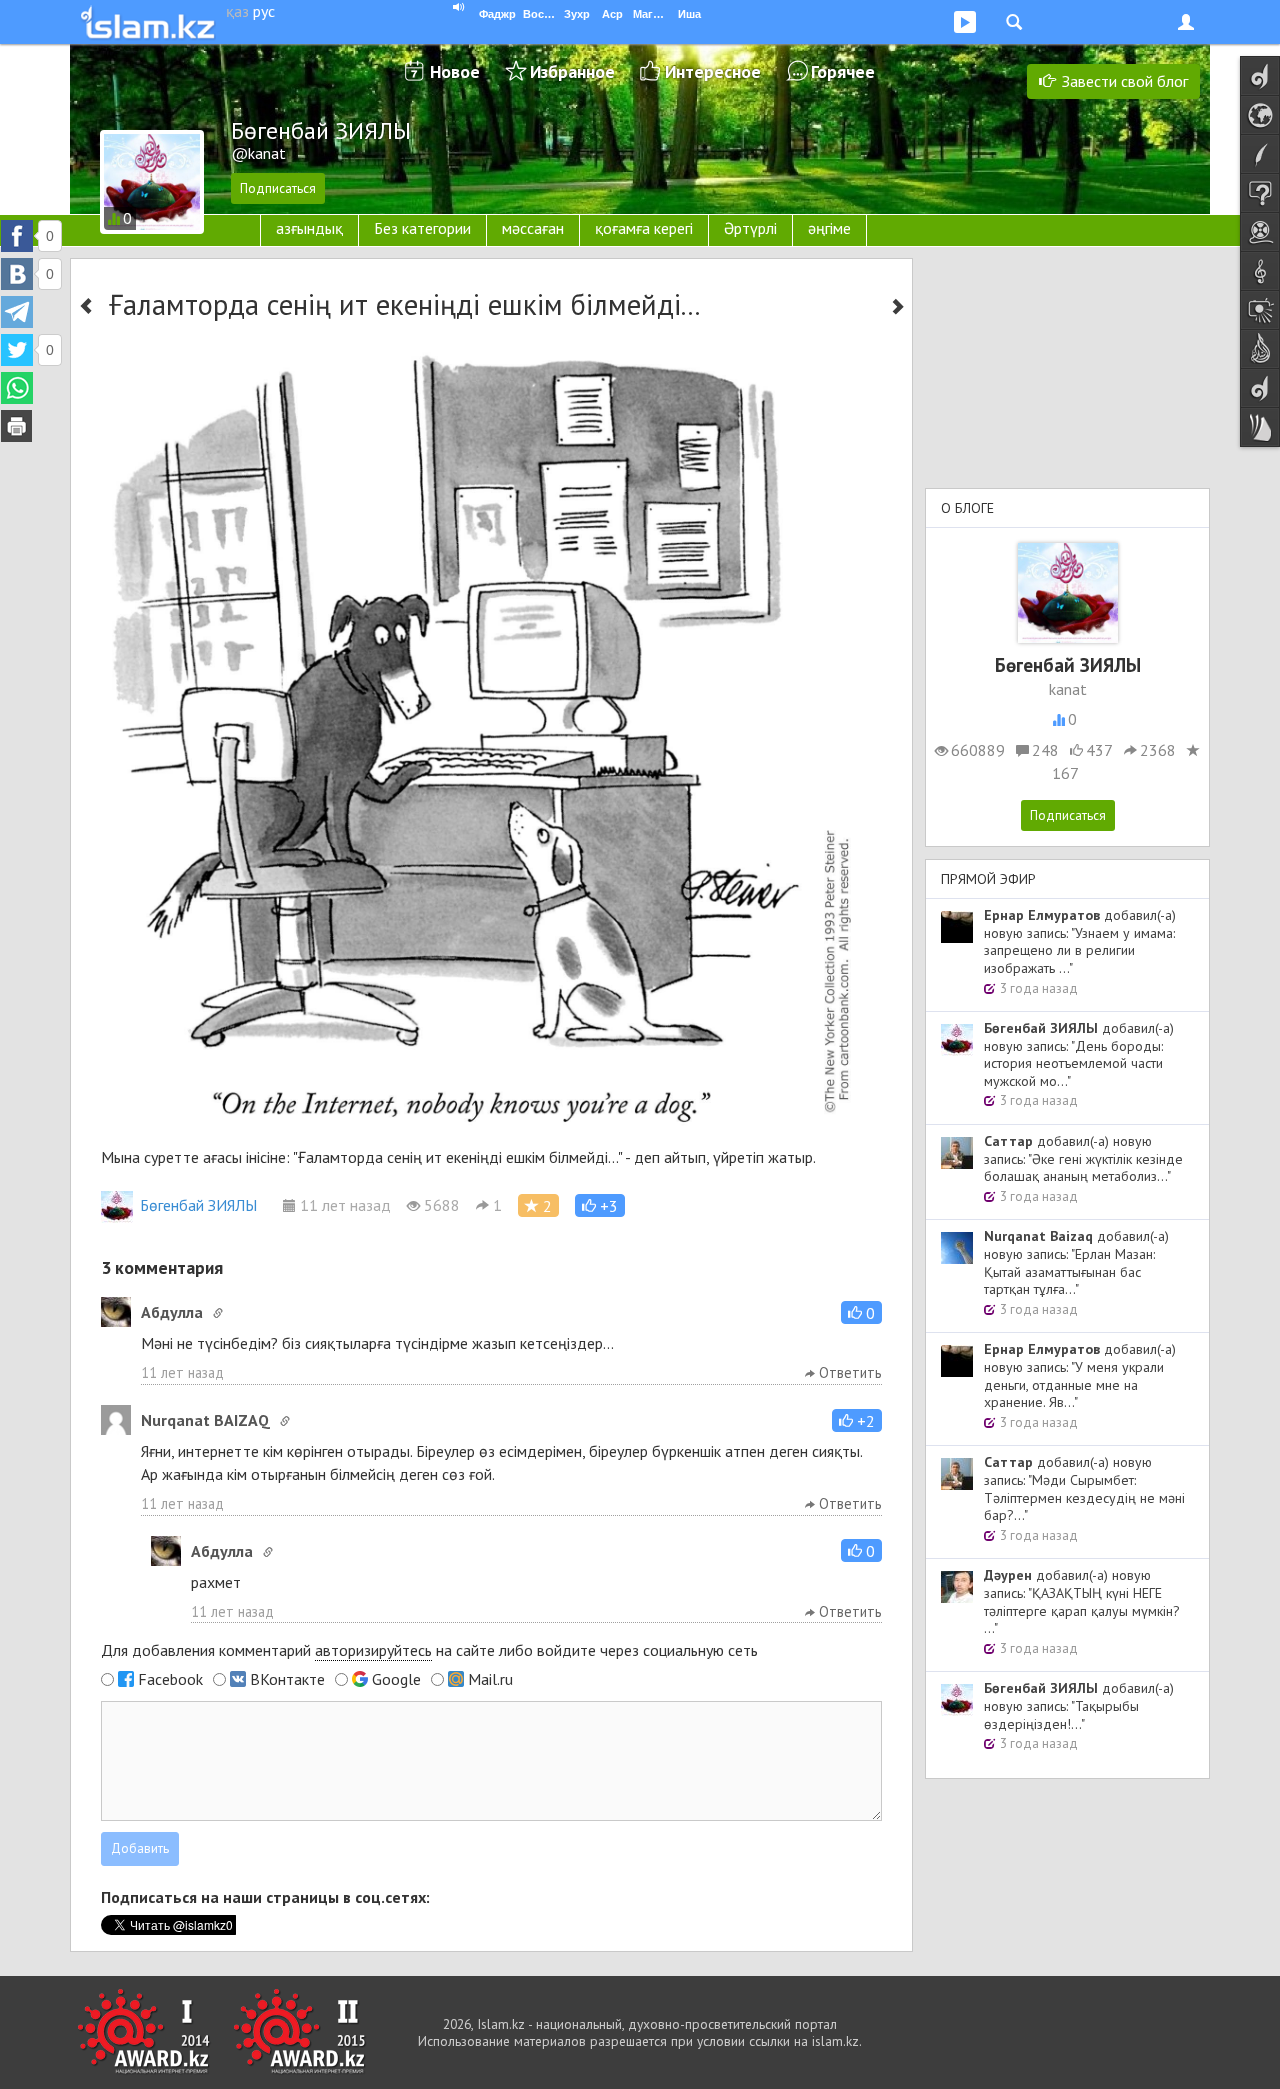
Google (396, 1679)
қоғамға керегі (644, 228)
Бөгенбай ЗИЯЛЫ (198, 1205)
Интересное (713, 71)
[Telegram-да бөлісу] (17, 312)
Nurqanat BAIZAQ (205, 1420)
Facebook (170, 1679)
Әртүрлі (750, 228)
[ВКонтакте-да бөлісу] (17, 274)
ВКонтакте (287, 1679)
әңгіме (829, 228)
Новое (455, 71)
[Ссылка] (218, 1313)
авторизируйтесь (373, 1650)
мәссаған (533, 228)
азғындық (309, 228)
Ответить (848, 1372)
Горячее (843, 71)
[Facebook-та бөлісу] (17, 236)
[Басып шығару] (17, 426)
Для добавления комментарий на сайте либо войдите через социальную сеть (429, 1650)
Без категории (422, 228)
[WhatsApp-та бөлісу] (17, 388)
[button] (600, 1205)
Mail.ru (490, 1679)
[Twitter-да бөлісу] (17, 350)
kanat (1068, 689)
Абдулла (172, 1312)
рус (264, 11)
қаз (237, 11)
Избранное (572, 71)
